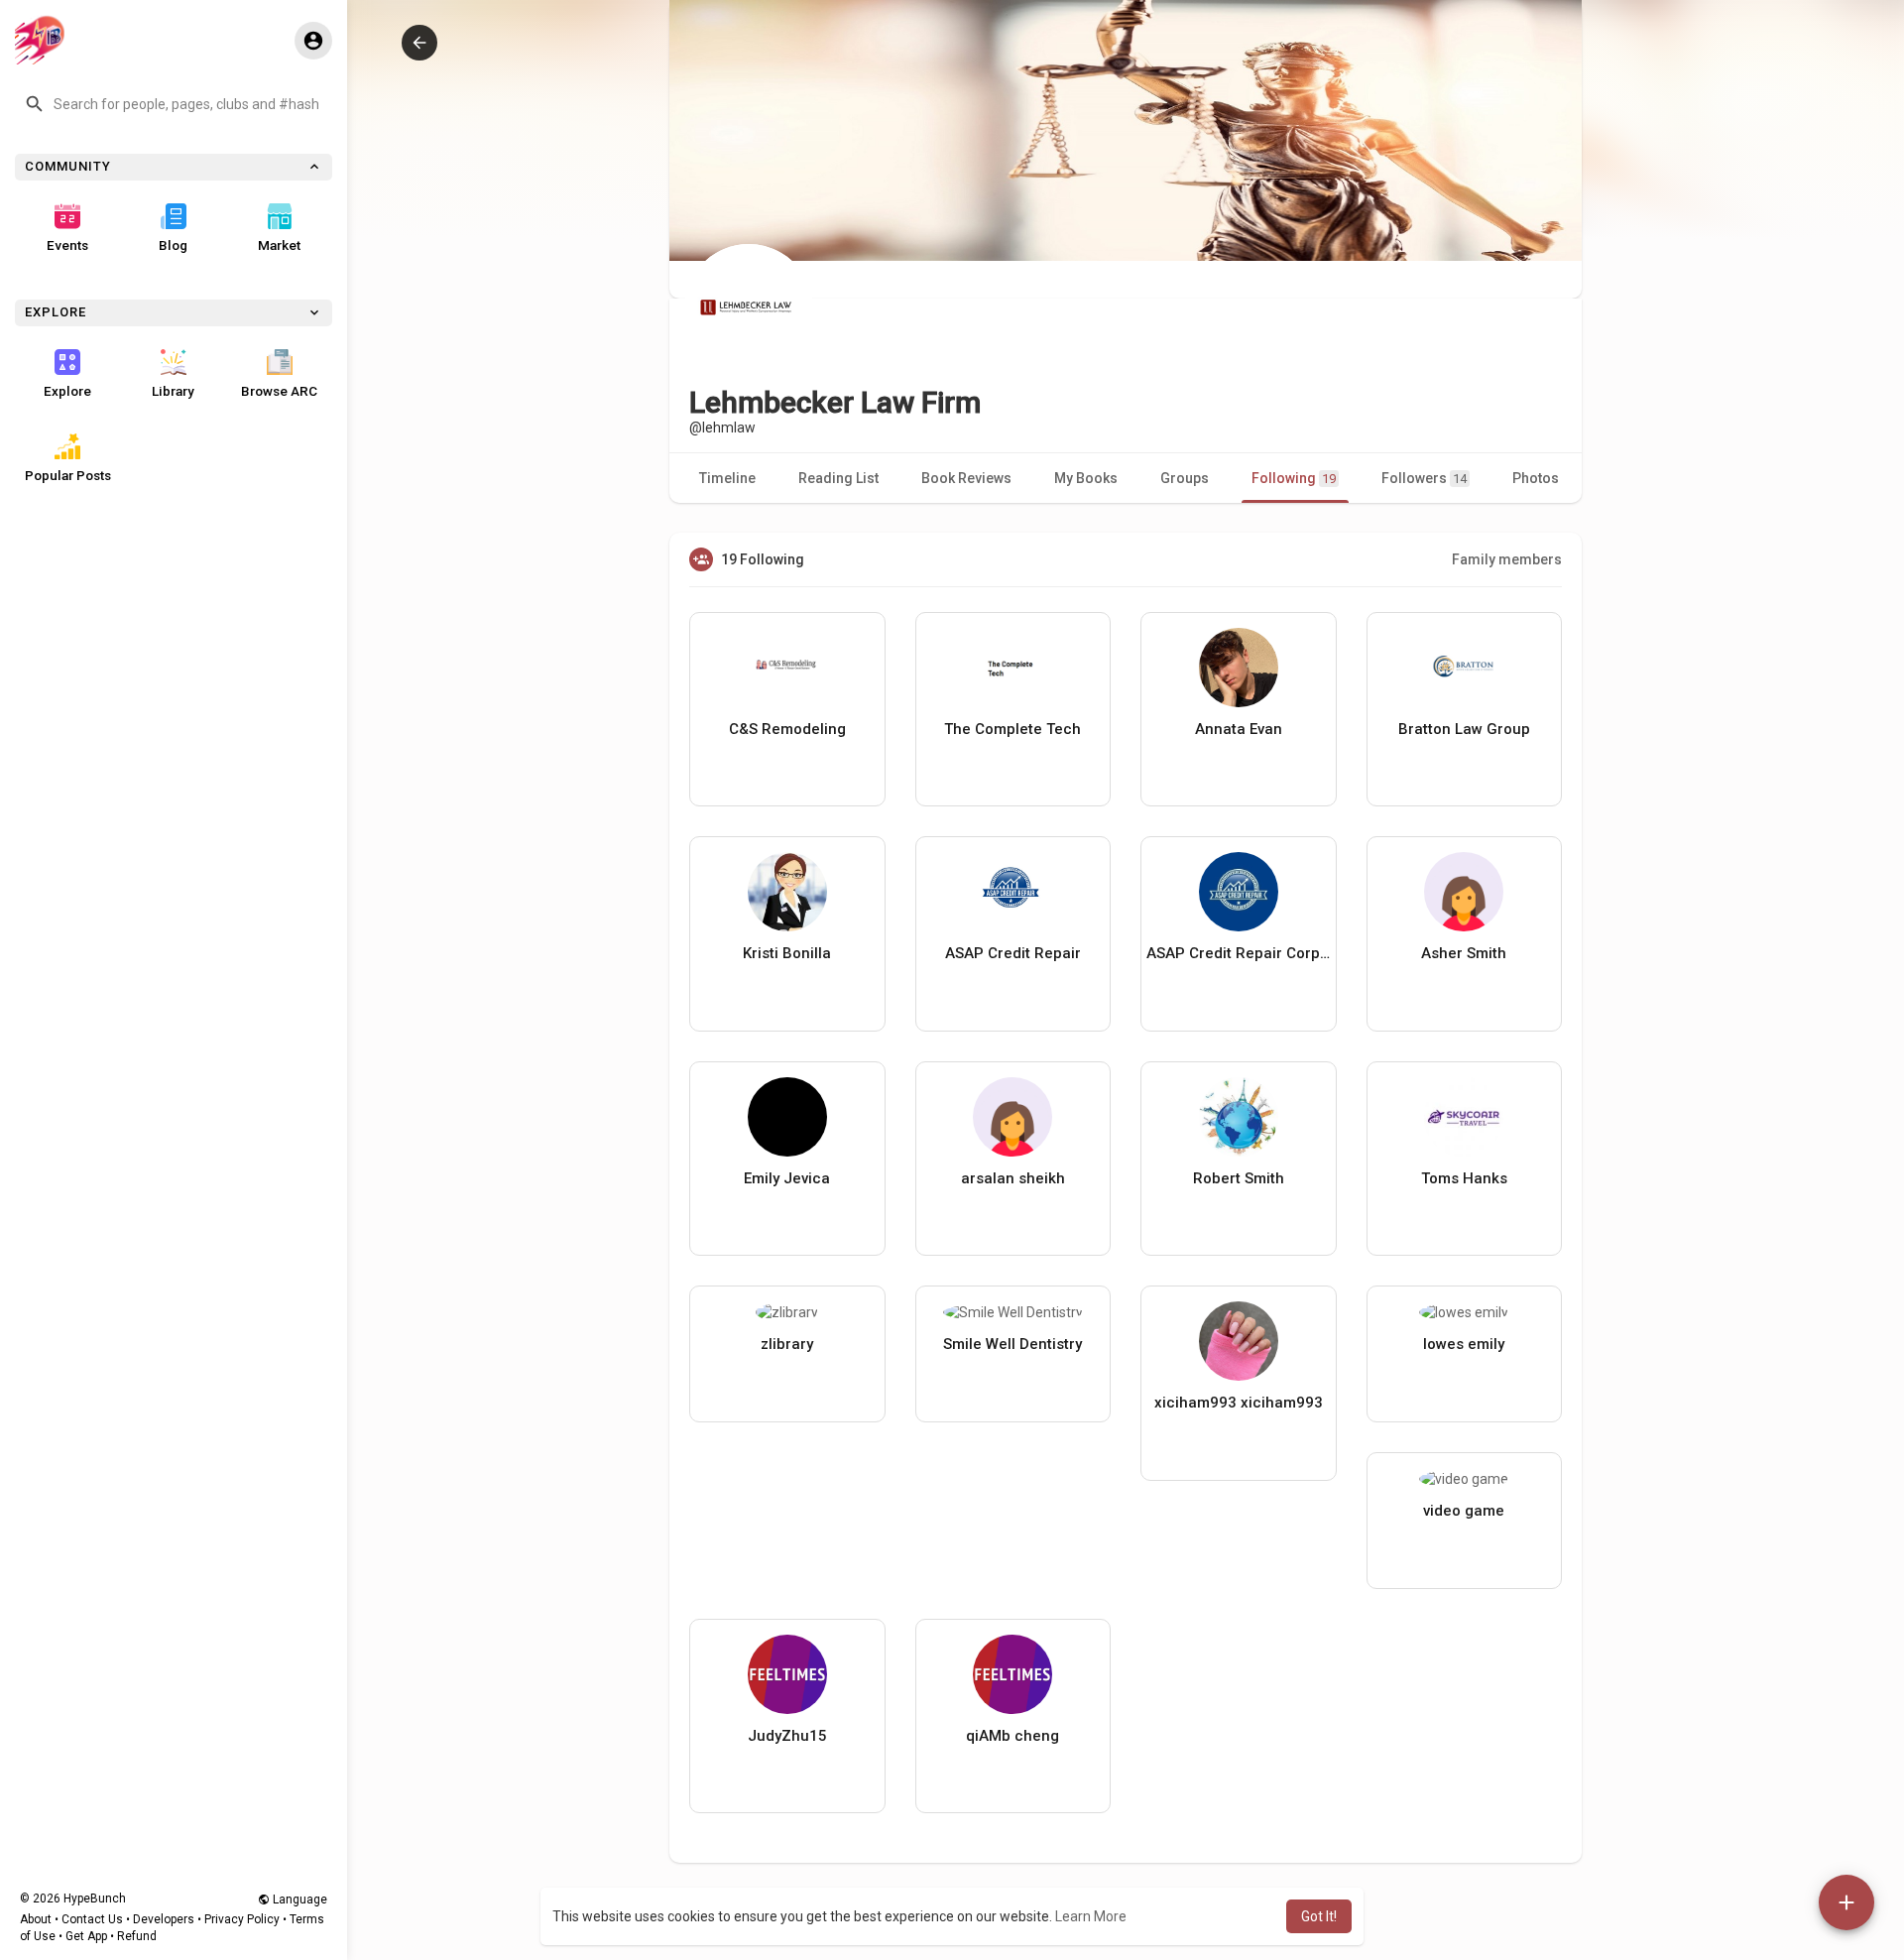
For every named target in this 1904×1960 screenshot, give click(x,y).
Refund (137, 1936)
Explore (67, 391)
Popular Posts (68, 475)
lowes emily (1464, 1344)
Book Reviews (966, 478)
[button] (174, 104)
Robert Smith (1239, 1178)
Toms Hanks (1464, 1178)
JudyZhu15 (787, 1736)
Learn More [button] (1091, 1916)
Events (67, 245)
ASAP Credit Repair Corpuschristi (1239, 953)
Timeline (727, 478)
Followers (1424, 478)
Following (1294, 478)
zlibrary (787, 1344)
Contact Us (92, 1919)
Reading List (838, 478)
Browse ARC (279, 391)
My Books (1086, 478)
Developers (164, 1919)
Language (298, 1899)
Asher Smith (1464, 953)
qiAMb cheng (1012, 1736)
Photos (1536, 478)
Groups (1185, 478)
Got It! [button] (1319, 1916)
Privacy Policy (242, 1919)
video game (1464, 1511)
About (36, 1919)
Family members (1507, 559)
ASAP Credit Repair (1013, 953)
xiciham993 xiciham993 (1239, 1403)
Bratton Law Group (1464, 729)
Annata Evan (1239, 729)
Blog (173, 245)
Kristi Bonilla (787, 953)
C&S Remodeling (787, 729)
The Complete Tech (1012, 729)
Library (173, 391)
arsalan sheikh (1013, 1178)
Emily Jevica (787, 1178)
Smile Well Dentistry (1012, 1344)
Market (279, 245)
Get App (86, 1936)
